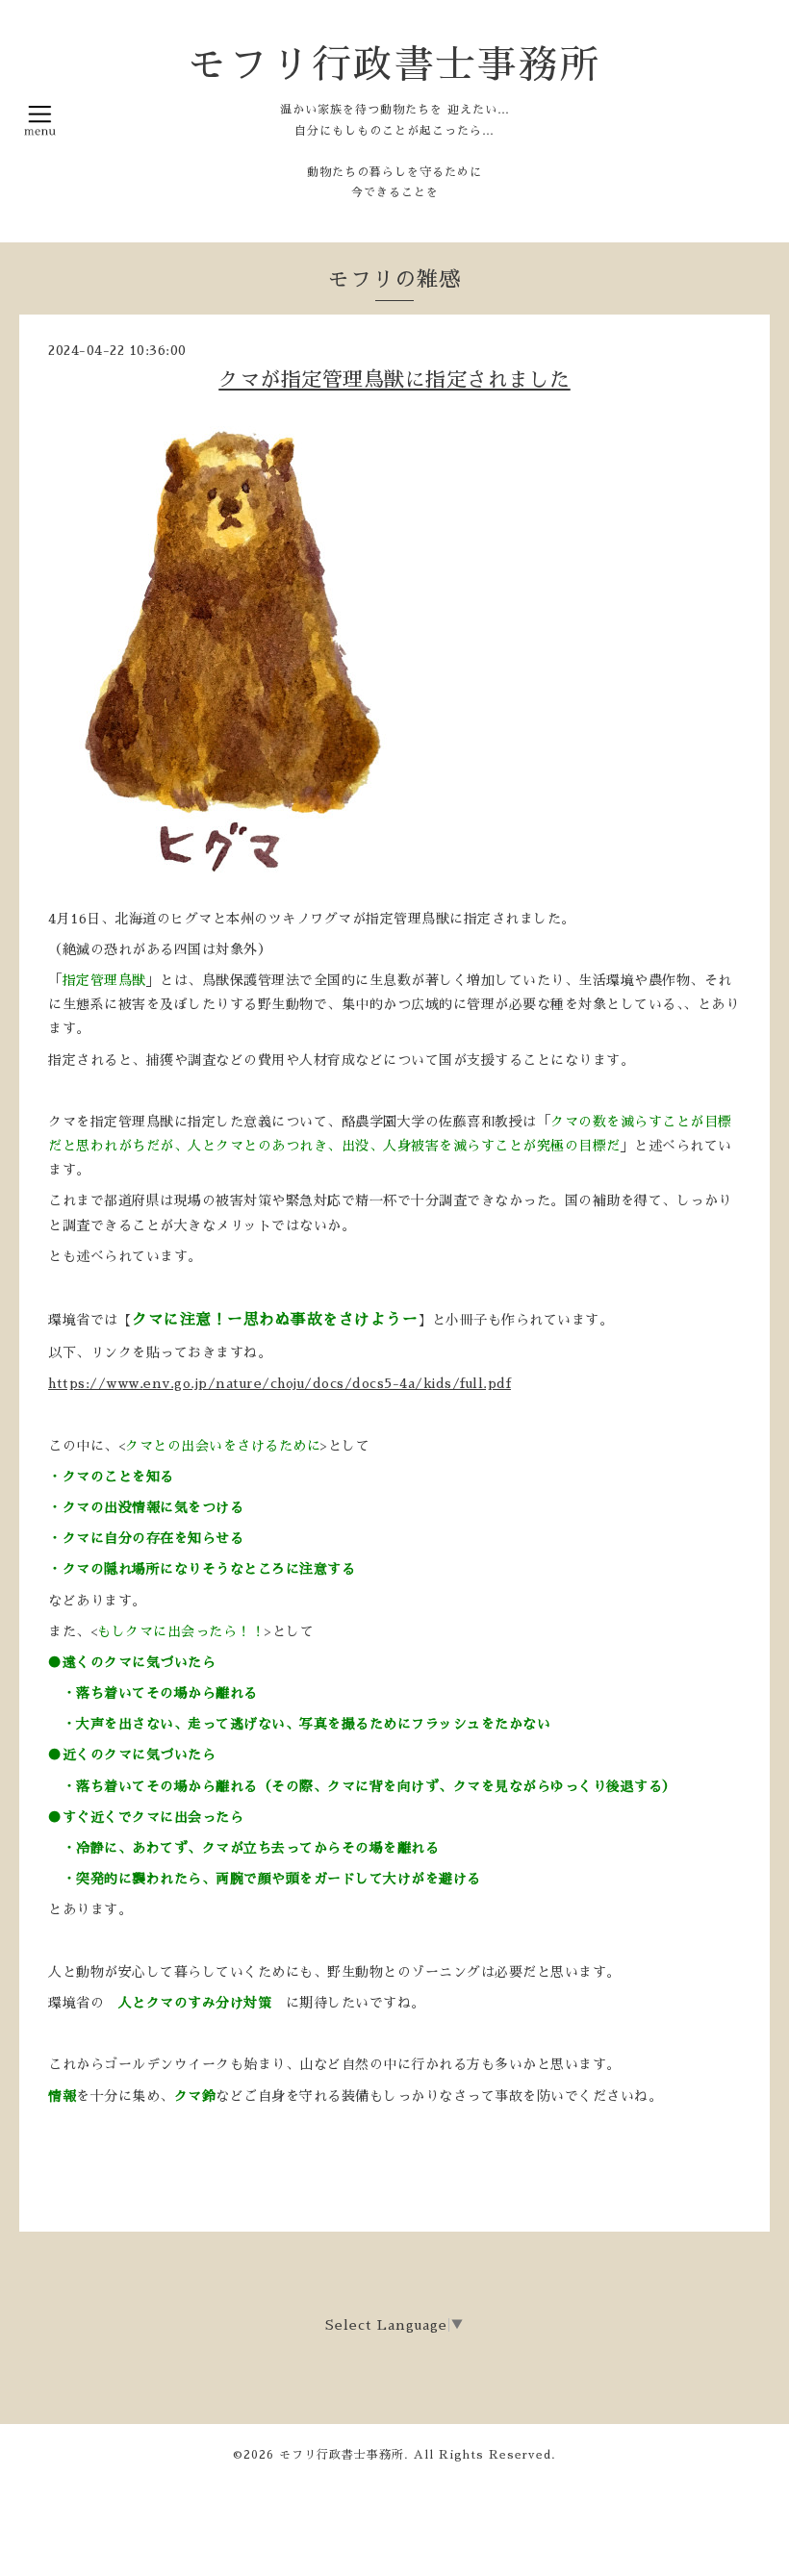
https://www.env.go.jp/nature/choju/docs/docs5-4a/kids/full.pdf (280, 1383)
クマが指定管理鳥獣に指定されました (394, 379)
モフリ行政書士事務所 (394, 65)
